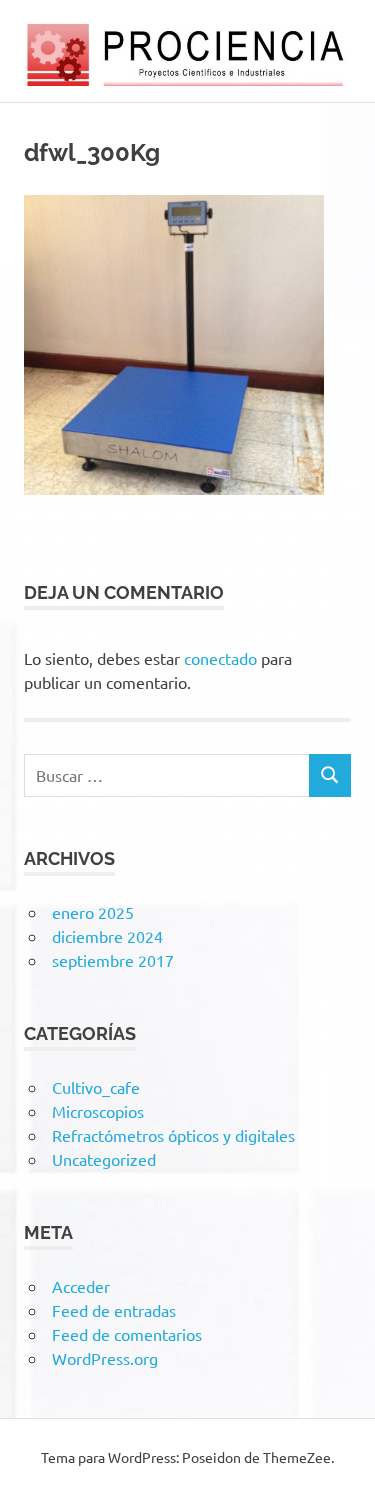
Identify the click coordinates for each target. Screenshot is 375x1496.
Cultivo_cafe (96, 1087)
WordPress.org (105, 1358)
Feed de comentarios (127, 1334)
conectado (220, 658)
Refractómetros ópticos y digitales (173, 1135)
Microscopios (98, 1111)
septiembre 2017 (113, 960)
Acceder (81, 1286)
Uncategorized (104, 1159)
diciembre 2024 (107, 936)
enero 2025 (93, 912)
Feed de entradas (114, 1310)
